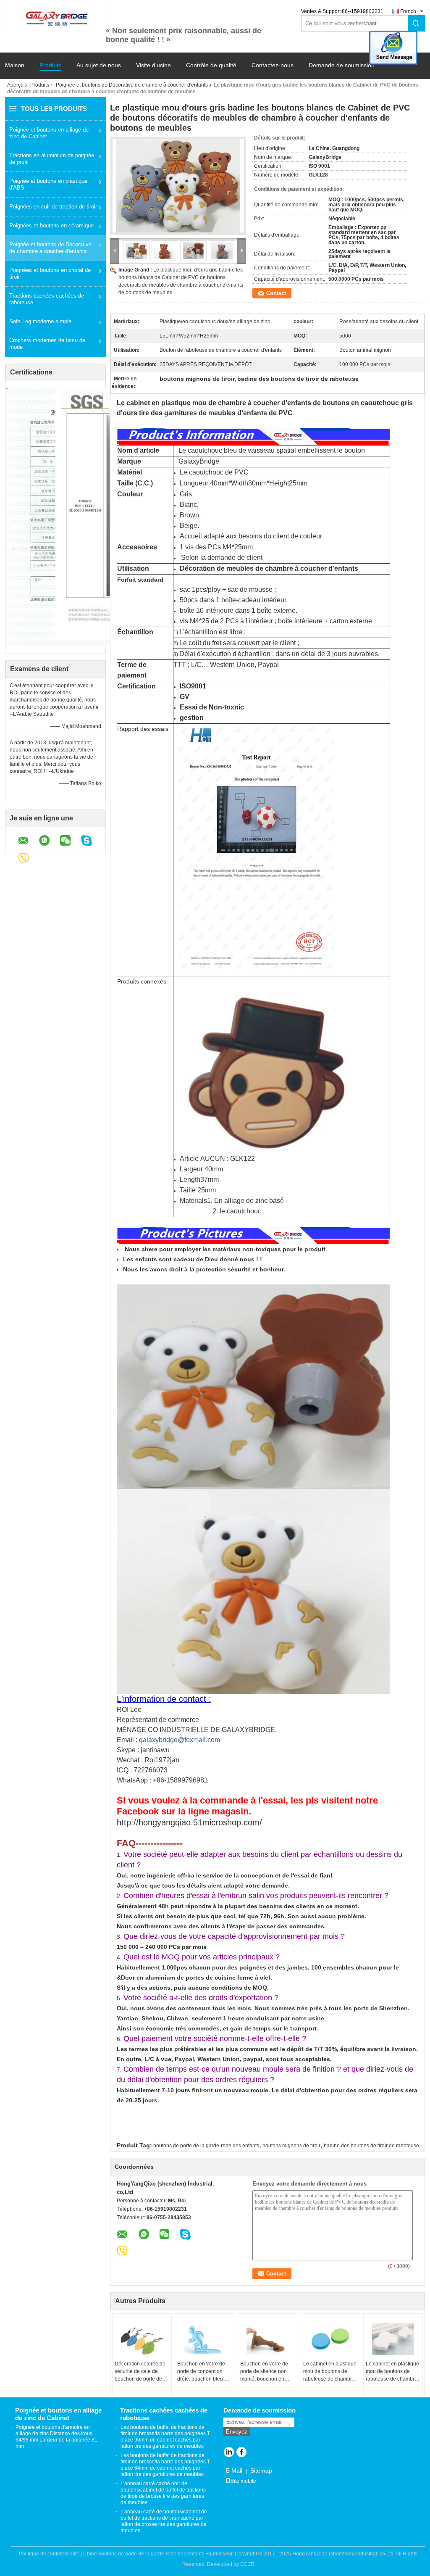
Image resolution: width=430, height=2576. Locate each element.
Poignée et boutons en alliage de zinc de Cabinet (49, 133)
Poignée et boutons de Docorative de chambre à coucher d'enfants (132, 85)
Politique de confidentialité (49, 2554)
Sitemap (261, 2471)
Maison (15, 65)
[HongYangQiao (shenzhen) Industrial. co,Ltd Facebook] (241, 2453)
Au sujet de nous (99, 65)
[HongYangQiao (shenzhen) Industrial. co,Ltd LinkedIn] (229, 2453)
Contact (276, 293)
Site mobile (243, 2481)
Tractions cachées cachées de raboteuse (47, 299)
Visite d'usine (153, 65)
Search (417, 23)
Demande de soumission (342, 65)
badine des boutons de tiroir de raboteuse (371, 2146)
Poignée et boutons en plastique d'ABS (48, 184)
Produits (50, 65)
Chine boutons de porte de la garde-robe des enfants (144, 2554)
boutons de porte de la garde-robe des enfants (206, 2146)
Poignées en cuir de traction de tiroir (53, 207)
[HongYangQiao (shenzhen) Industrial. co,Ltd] (55, 18)
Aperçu (15, 85)
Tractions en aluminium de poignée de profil (52, 159)
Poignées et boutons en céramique (51, 225)
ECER (247, 2564)
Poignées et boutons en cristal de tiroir (50, 273)
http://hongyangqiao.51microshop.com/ (189, 1822)
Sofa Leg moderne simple (40, 321)
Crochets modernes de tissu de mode (47, 344)
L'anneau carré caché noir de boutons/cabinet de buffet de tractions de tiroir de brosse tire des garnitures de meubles (163, 2493)
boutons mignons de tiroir (291, 2146)
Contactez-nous (273, 65)
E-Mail (234, 2471)
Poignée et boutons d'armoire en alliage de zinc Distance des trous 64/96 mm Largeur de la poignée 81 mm (56, 2437)
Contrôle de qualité (211, 65)
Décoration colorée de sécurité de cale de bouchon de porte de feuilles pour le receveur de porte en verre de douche (140, 2372)
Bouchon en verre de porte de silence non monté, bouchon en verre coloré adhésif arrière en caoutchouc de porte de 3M (265, 2372)
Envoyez (237, 2432)
